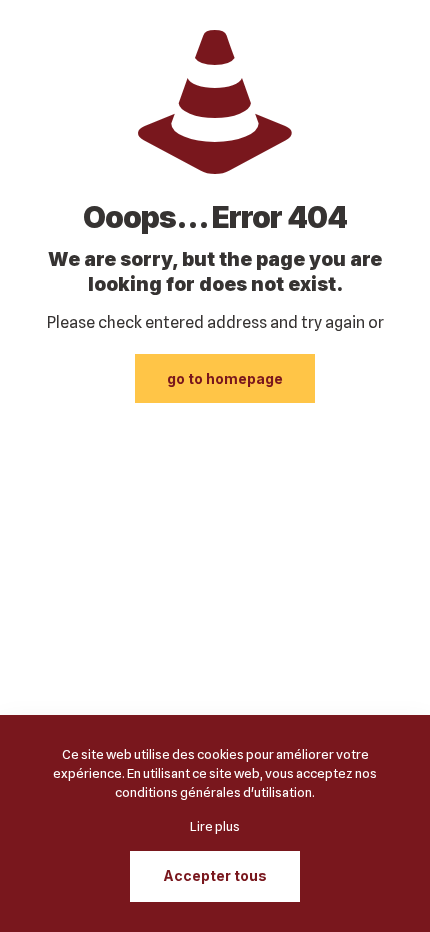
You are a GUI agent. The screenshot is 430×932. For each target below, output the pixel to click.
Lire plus (215, 826)
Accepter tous (215, 875)
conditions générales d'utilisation (213, 792)
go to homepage (225, 378)
